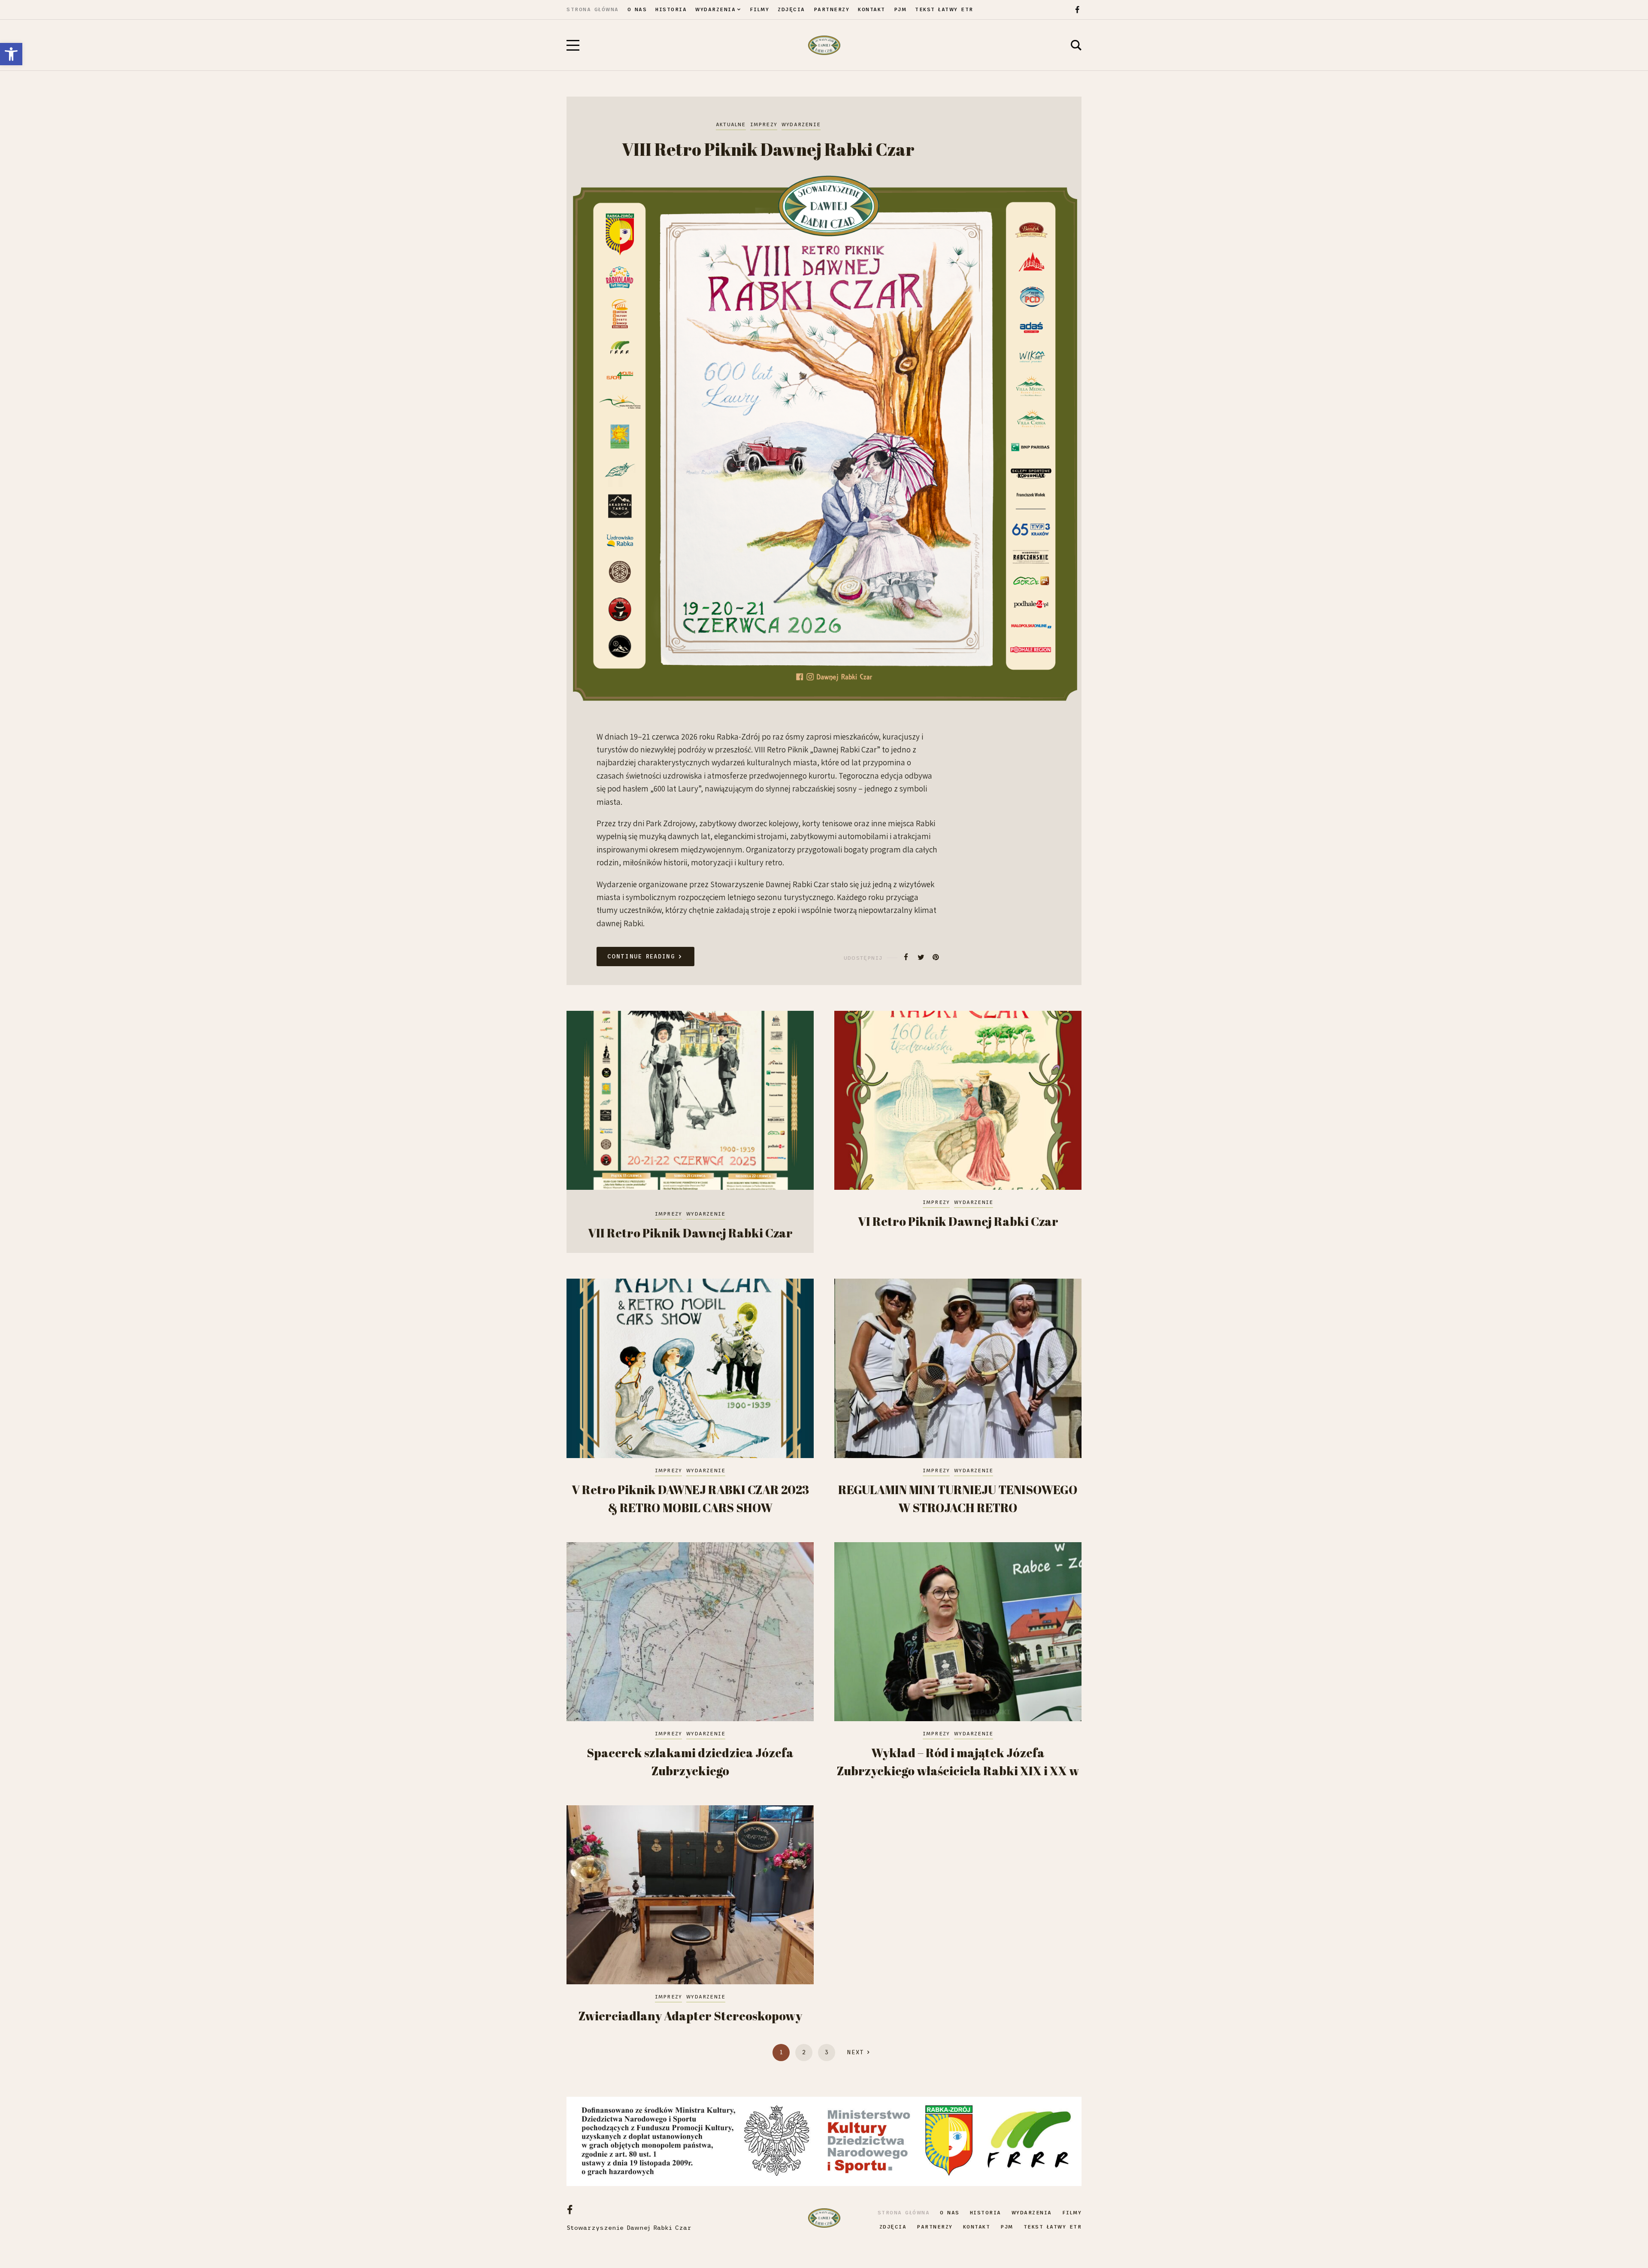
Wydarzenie (801, 124)
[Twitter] (921, 957)
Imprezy (764, 124)
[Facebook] (1077, 10)
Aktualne (731, 124)
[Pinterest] (936, 957)
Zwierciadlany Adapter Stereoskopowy (690, 2016)
